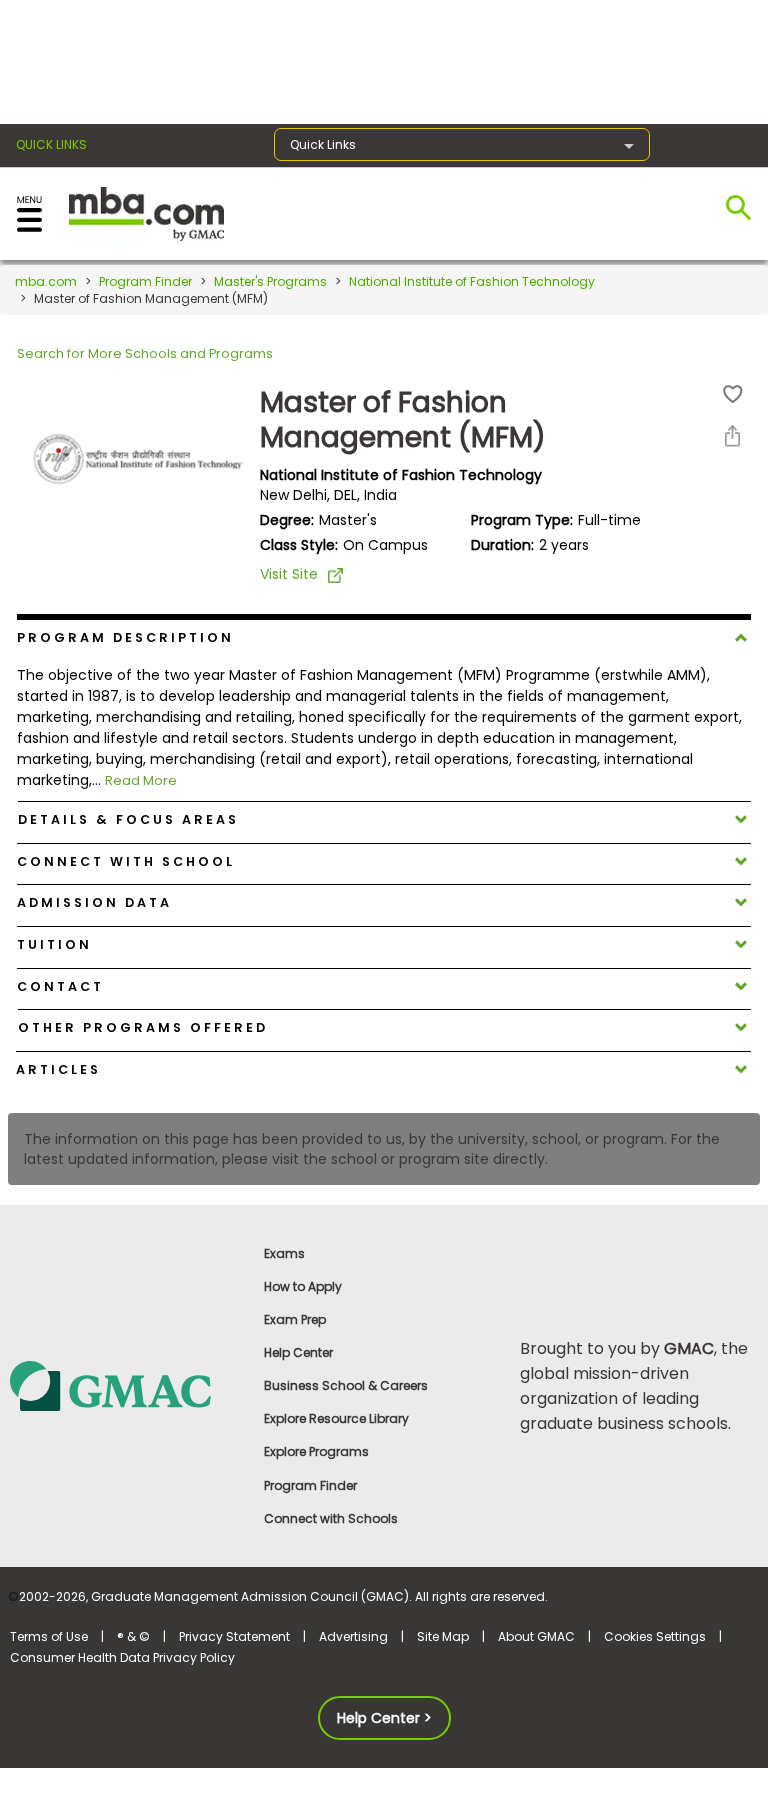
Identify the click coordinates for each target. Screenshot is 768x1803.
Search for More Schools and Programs (145, 353)
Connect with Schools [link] (331, 1518)
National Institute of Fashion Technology (472, 281)
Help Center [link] (298, 1352)
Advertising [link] (353, 1636)
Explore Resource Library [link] (336, 1418)
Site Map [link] (443, 1636)
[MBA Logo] (146, 212)
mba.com (46, 281)
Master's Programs (270, 281)
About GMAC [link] (536, 1636)
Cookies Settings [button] (655, 1636)
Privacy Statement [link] (234, 1636)
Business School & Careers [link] (346, 1385)
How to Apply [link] (303, 1286)
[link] (127, 1384)
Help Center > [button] (384, 1718)
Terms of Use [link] (49, 1636)
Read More (141, 780)
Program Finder (145, 281)
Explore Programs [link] (316, 1451)
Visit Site (289, 574)
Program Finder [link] (310, 1485)
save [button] (733, 394)
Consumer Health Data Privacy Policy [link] (122, 1657)
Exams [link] (284, 1253)
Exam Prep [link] (295, 1319)
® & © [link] (133, 1636)
